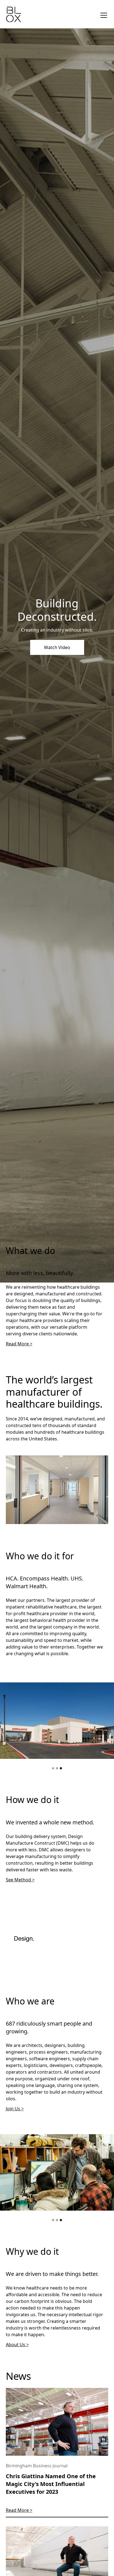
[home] (14, 15)
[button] (53, 1768)
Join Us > (15, 2109)
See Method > (20, 1880)
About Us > (17, 2345)
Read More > (19, 1344)
